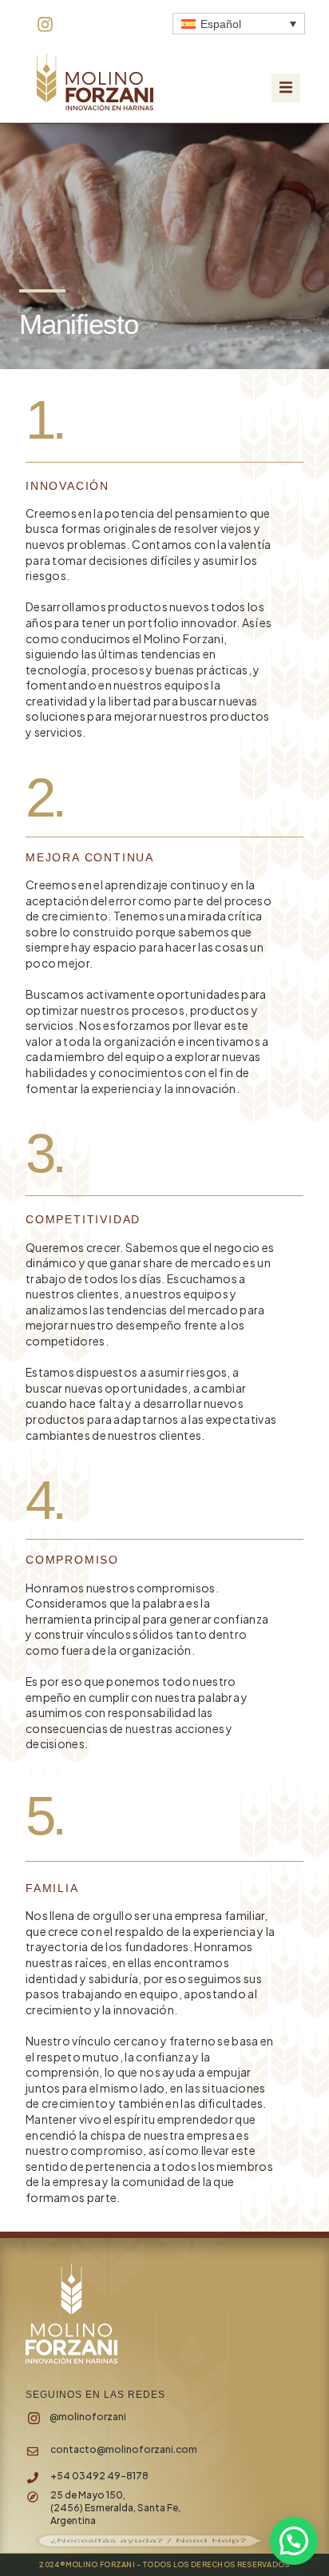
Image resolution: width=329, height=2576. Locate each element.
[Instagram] (45, 24)
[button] (286, 88)
